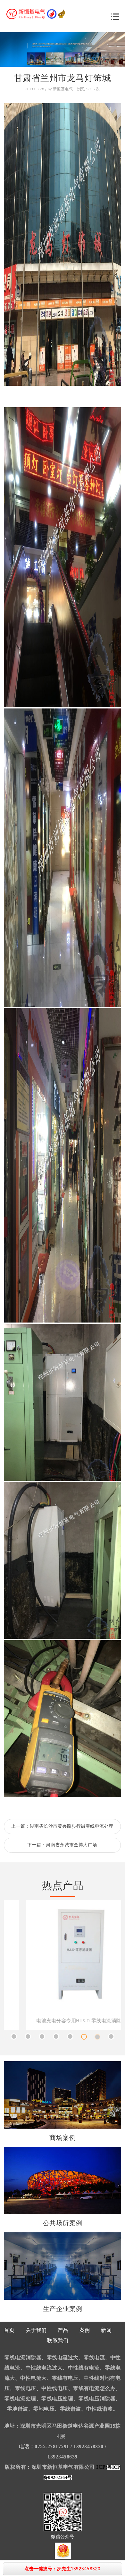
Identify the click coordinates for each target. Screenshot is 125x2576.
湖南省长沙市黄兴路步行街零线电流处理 (72, 1826)
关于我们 (36, 2330)
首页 (9, 2330)
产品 (63, 2330)
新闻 (106, 2330)
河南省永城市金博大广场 (71, 1845)
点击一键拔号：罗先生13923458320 (63, 2569)
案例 (85, 2330)
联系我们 (58, 2341)
